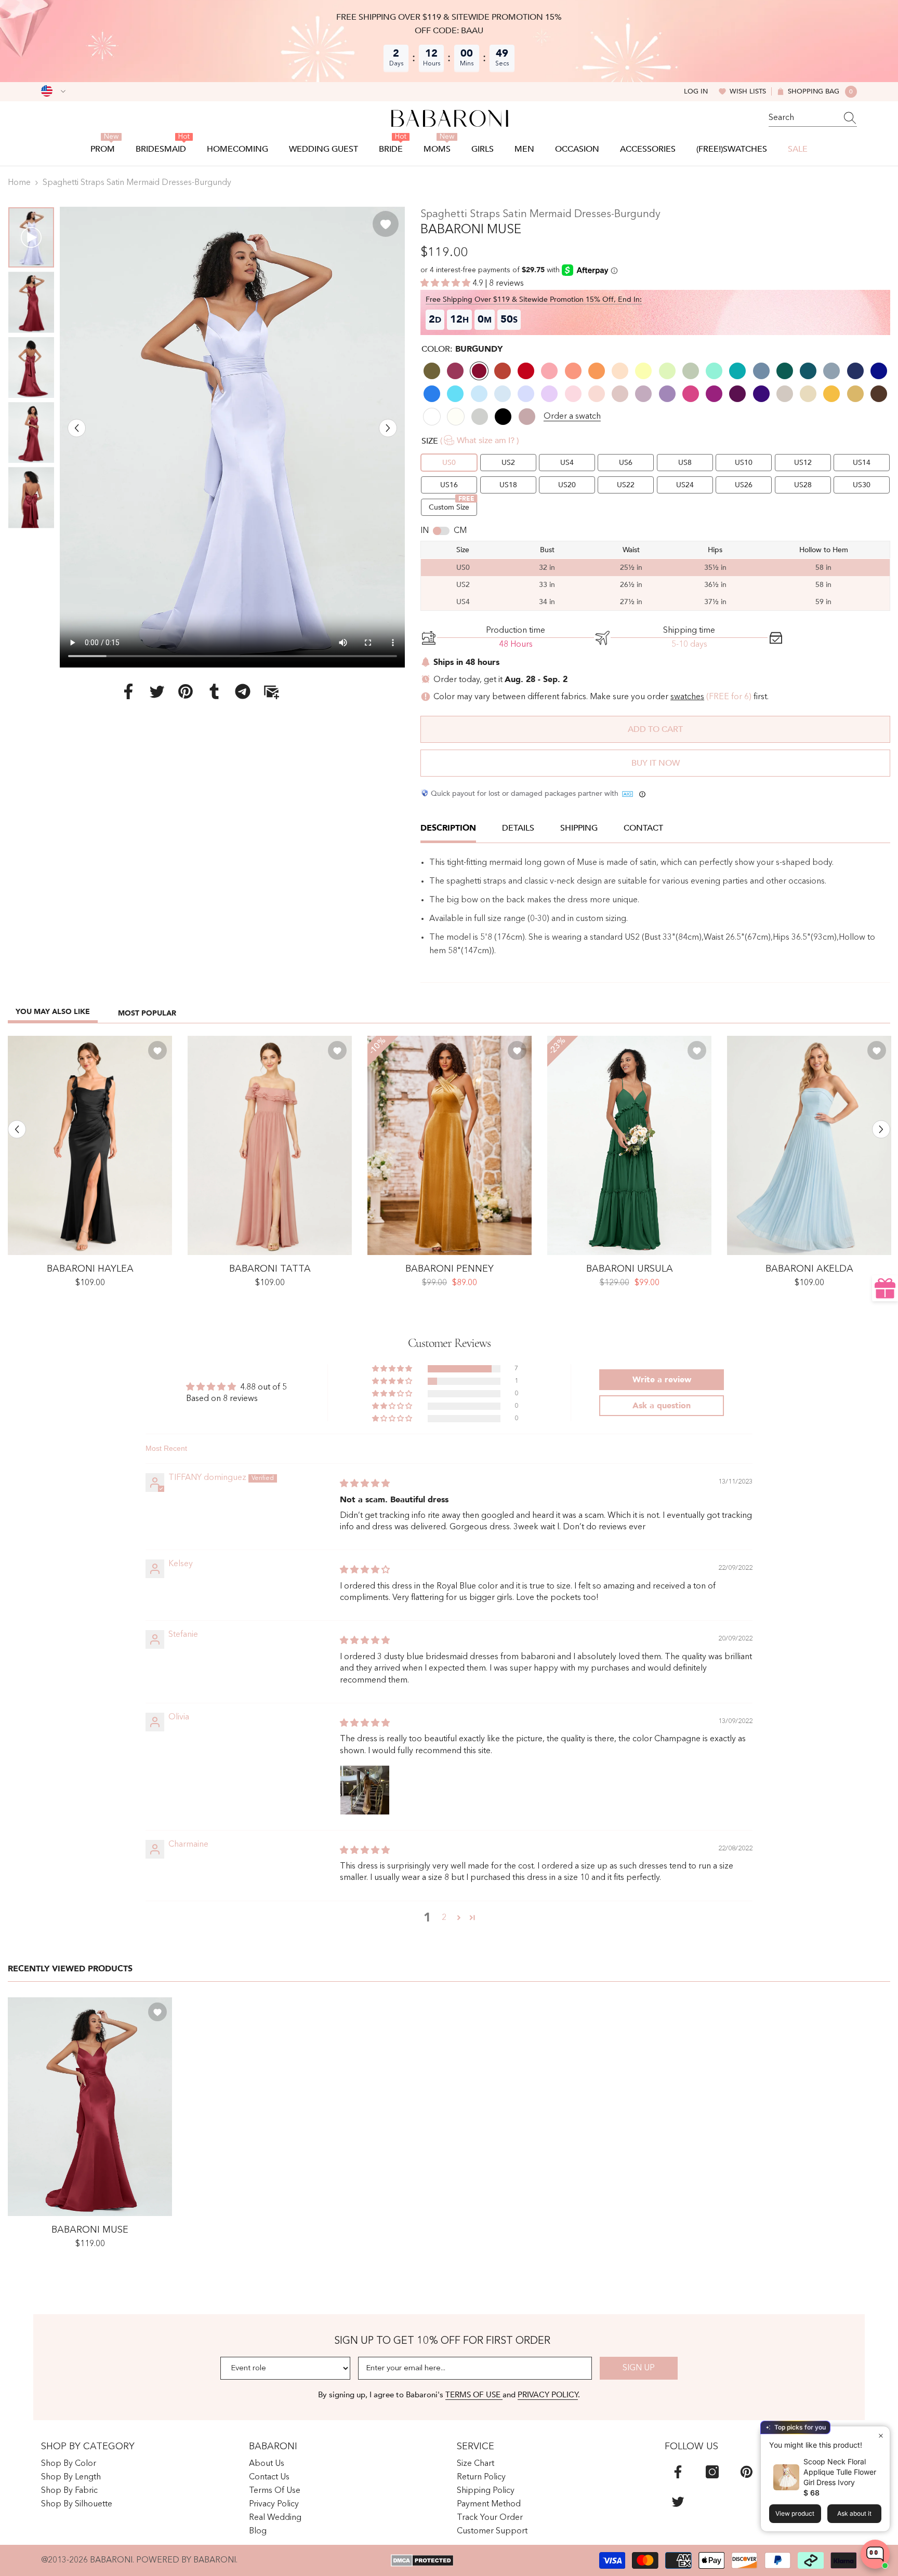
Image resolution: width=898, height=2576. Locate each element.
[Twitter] (157, 691)
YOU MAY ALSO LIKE (53, 1012)
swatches (687, 697)
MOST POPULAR (147, 1013)
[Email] (271, 691)
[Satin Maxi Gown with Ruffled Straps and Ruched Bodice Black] (90, 1145)
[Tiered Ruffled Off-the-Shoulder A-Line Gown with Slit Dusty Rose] (270, 1145)
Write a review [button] (662, 1380)
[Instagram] (712, 2472)
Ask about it (854, 2513)
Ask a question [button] (662, 1406)
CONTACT (643, 828)
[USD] (53, 91)
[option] (233, 437)
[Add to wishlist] (386, 224)
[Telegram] (243, 691)
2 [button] (444, 1918)
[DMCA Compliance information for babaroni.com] (422, 2560)
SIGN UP (639, 2368)
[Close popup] (881, 2435)
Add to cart (655, 729)
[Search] (813, 118)
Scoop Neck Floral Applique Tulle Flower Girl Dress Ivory (840, 2472)
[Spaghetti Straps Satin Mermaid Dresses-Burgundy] (90, 2107)
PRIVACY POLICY (548, 2395)
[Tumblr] (214, 691)
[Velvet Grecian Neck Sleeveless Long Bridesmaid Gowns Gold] (450, 1145)
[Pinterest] (186, 691)
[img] (365, 1484)
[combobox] (803, 118)
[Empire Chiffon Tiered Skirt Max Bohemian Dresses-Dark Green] (629, 1145)
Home (19, 183)
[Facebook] (128, 691)
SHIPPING (579, 828)
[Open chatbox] (875, 2554)
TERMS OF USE (474, 2395)
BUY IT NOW (656, 763)
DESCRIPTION (448, 828)
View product (795, 2513)
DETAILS (518, 828)
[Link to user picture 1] (365, 1790)
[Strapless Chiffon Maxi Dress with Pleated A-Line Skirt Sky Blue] (809, 1145)
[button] (77, 428)
